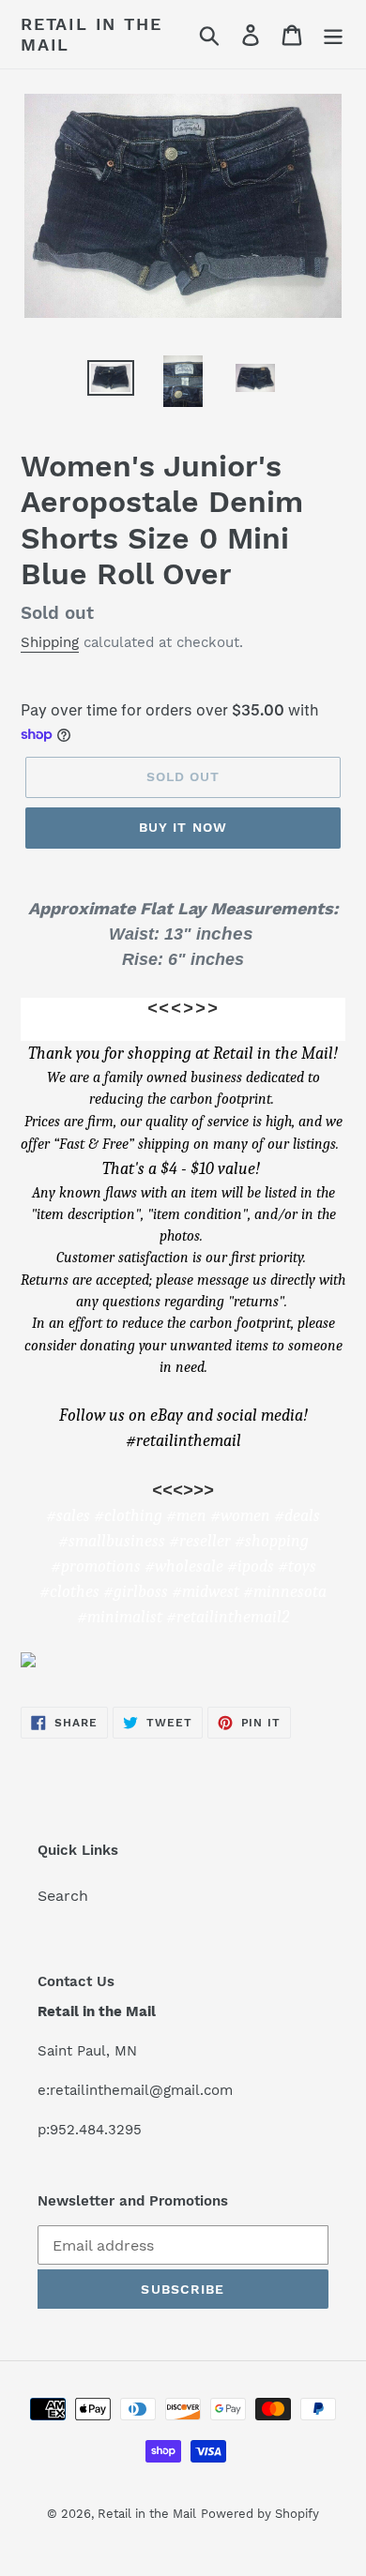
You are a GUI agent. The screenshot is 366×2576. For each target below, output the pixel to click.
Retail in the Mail (91, 34)
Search (63, 1896)
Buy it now (183, 827)
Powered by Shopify (260, 2514)
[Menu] (333, 34)
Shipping (50, 642)
